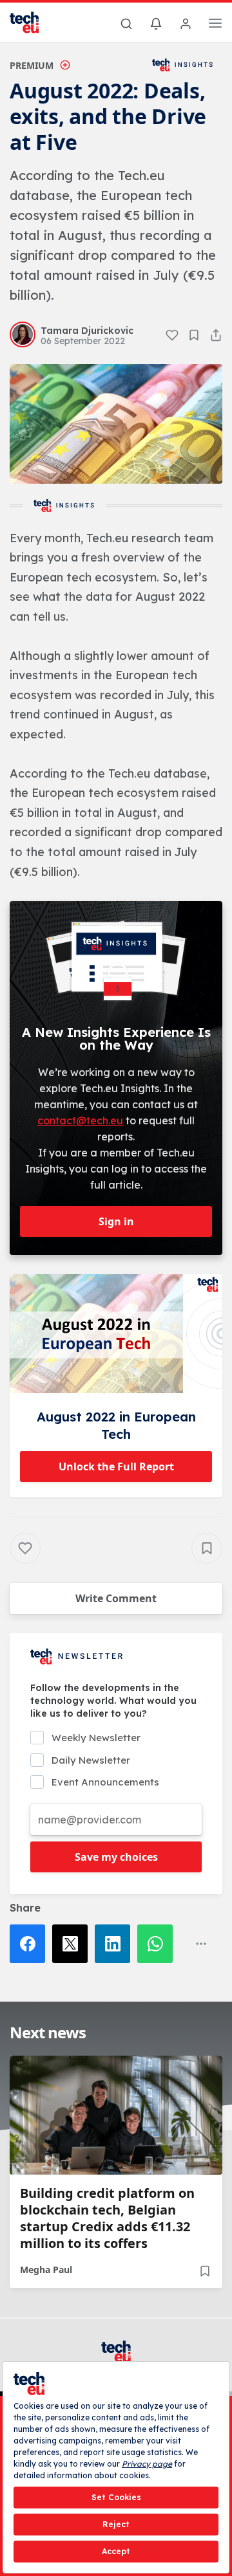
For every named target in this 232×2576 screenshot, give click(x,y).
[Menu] (215, 25)
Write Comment (116, 1598)
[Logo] (32, 23)
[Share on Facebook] (31, 1944)
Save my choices (116, 1857)
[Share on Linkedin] (116, 1944)
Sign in (116, 1221)
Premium (32, 65)
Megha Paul (46, 2270)
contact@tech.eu (80, 1120)
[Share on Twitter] (73, 1944)
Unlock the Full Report (116, 1466)
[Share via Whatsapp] (159, 1944)
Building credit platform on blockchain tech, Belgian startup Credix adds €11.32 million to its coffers (107, 2218)
